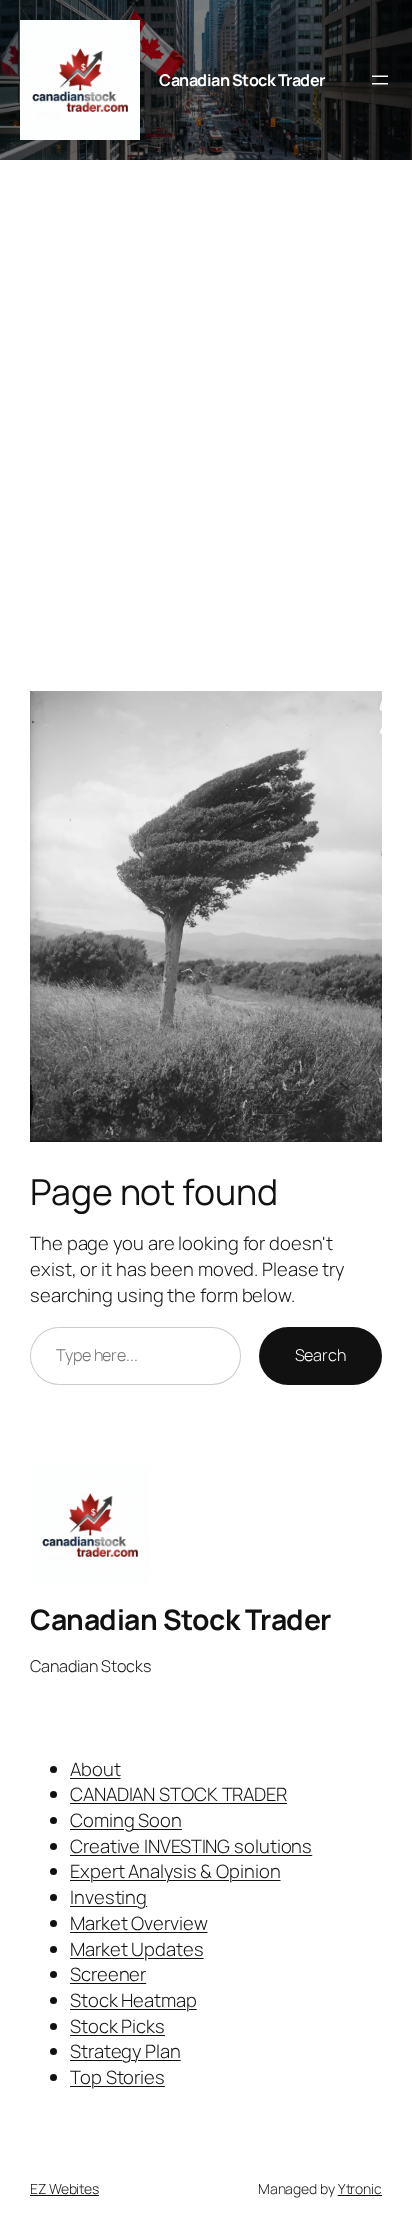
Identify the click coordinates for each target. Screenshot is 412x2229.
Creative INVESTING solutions (191, 1846)
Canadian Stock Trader (242, 80)
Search (320, 1355)
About (95, 1769)
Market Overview (139, 1923)
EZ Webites (64, 2188)
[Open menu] (380, 80)
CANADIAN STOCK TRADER (178, 1794)
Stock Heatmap (133, 2000)
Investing (108, 1897)
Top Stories (117, 2077)
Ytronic (360, 2188)
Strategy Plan (125, 2051)
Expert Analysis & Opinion (175, 1871)
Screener (108, 1974)
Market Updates (137, 1949)
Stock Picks (117, 2026)
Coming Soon (126, 1820)
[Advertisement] (206, 436)
